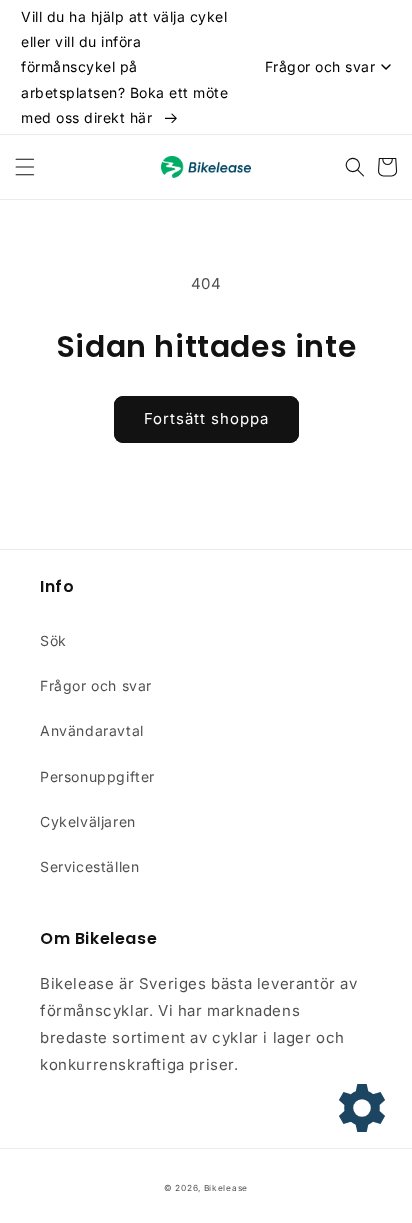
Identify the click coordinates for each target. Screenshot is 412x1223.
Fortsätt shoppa (206, 418)
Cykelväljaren (88, 821)
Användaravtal (92, 730)
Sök (53, 640)
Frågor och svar (96, 685)
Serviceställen (89, 866)
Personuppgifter (97, 776)
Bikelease (226, 1188)
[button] (25, 167)
